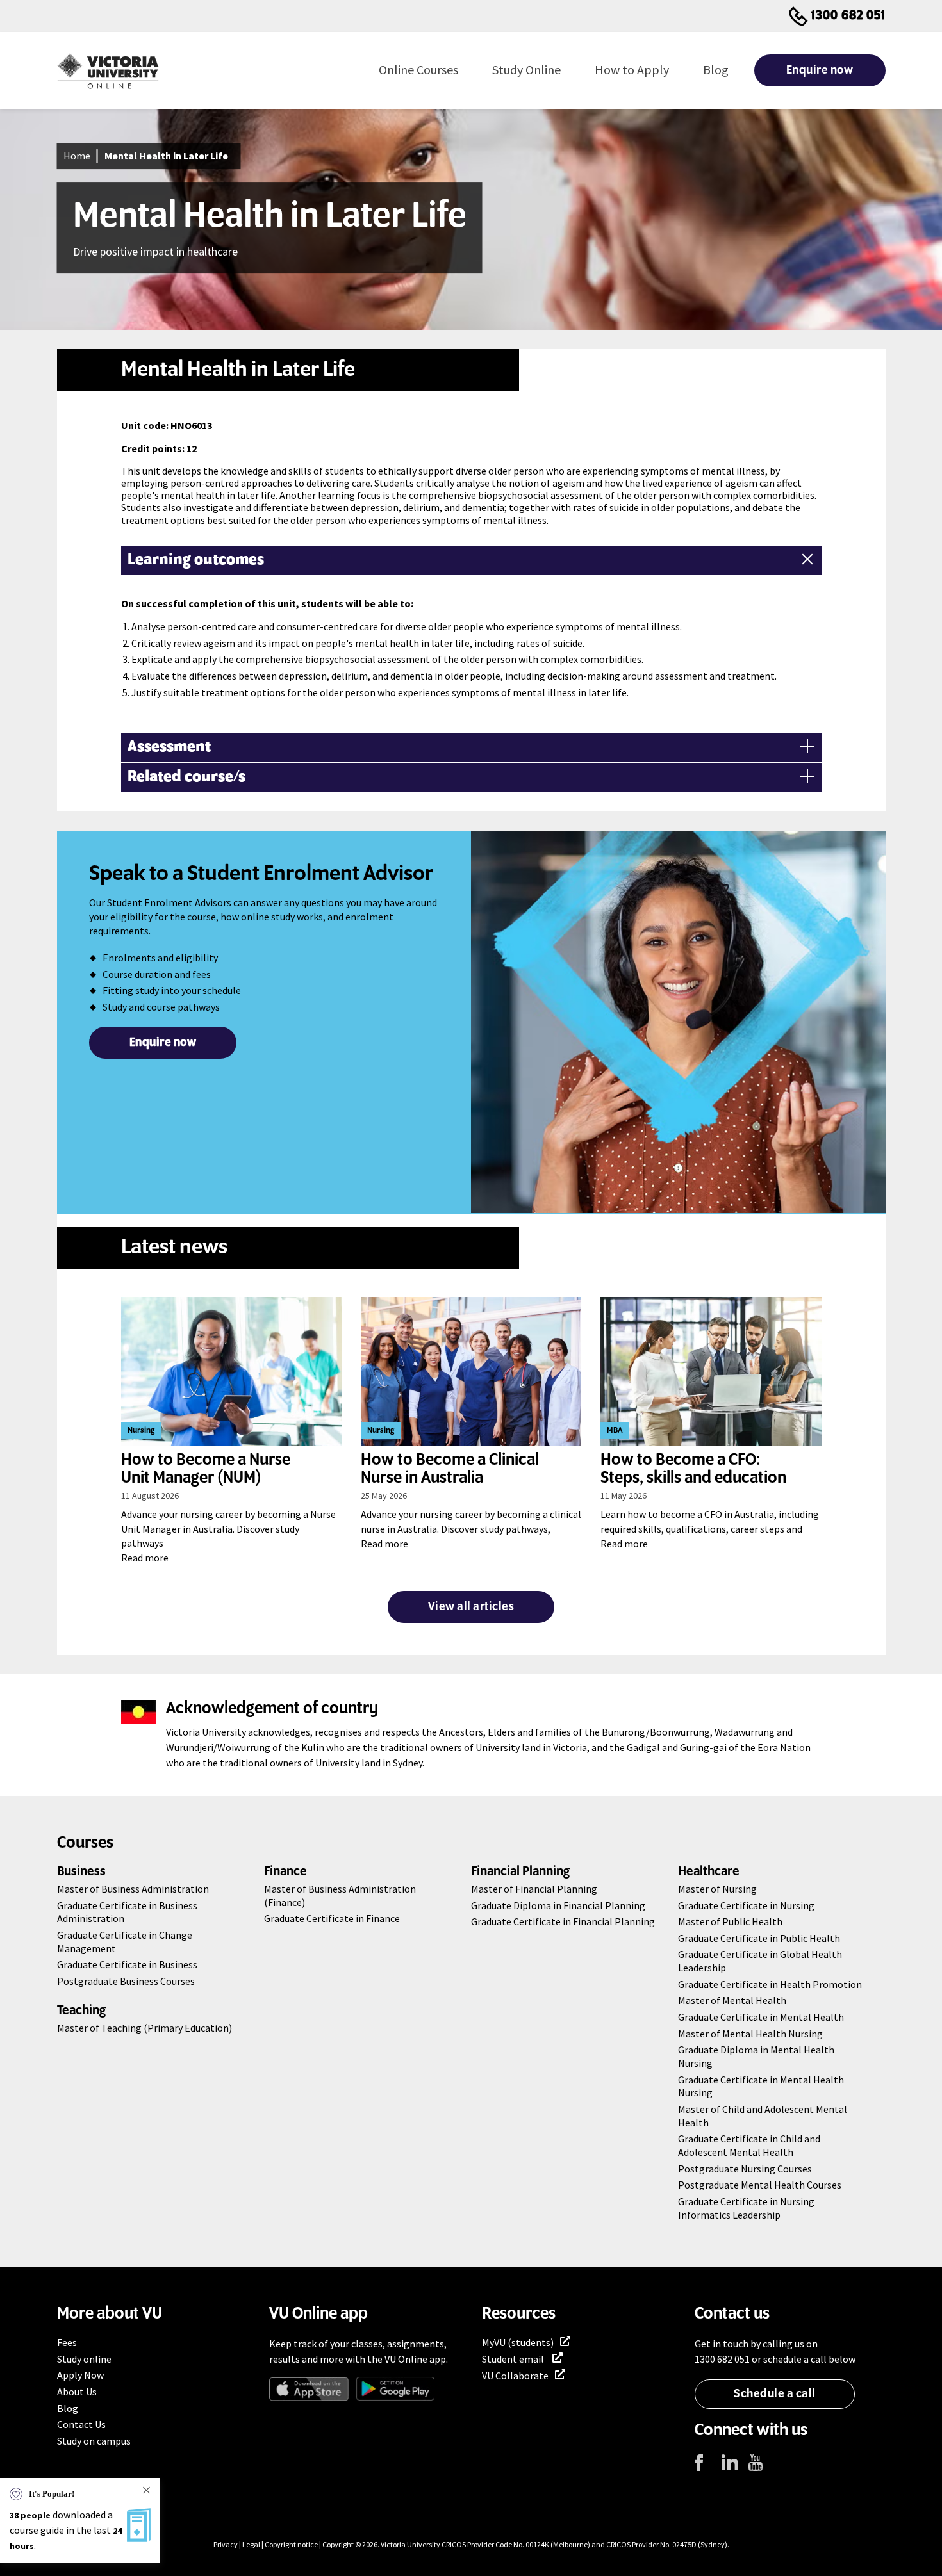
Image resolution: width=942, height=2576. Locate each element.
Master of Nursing (717, 1889)
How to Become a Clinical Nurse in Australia (450, 1469)
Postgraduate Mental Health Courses (760, 2185)
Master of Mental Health (732, 2000)
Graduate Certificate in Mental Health (761, 2017)
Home (77, 156)
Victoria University (410, 2544)
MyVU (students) (518, 2342)
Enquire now (820, 70)
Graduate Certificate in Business (127, 1964)
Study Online (526, 69)
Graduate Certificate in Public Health (759, 1938)
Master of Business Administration (133, 1889)
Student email (514, 2359)
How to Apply (632, 69)
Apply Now (80, 2375)
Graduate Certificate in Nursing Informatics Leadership (746, 2208)
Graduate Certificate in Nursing (746, 1905)
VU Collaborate (515, 2376)
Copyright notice (291, 2544)
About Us (77, 2392)
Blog (716, 69)
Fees (67, 2342)
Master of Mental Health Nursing (750, 2034)
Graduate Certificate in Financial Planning (563, 1921)
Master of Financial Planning (534, 1889)
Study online (84, 2359)
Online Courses (418, 69)
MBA (615, 1431)
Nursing (141, 1431)
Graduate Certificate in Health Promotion (770, 1984)
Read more (145, 1558)
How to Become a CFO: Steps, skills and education (693, 1469)
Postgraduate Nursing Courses (745, 2169)
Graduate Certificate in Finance (332, 1918)
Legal (251, 2544)
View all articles (471, 1607)
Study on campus (94, 2441)
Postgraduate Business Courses (126, 1981)
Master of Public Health (730, 1921)
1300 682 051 (848, 16)
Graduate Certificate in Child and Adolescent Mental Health (749, 2145)
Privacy (226, 2544)
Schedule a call (775, 2394)
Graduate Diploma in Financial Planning (558, 1905)
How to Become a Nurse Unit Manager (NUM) (206, 1469)
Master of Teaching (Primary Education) (145, 2028)
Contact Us (81, 2424)
